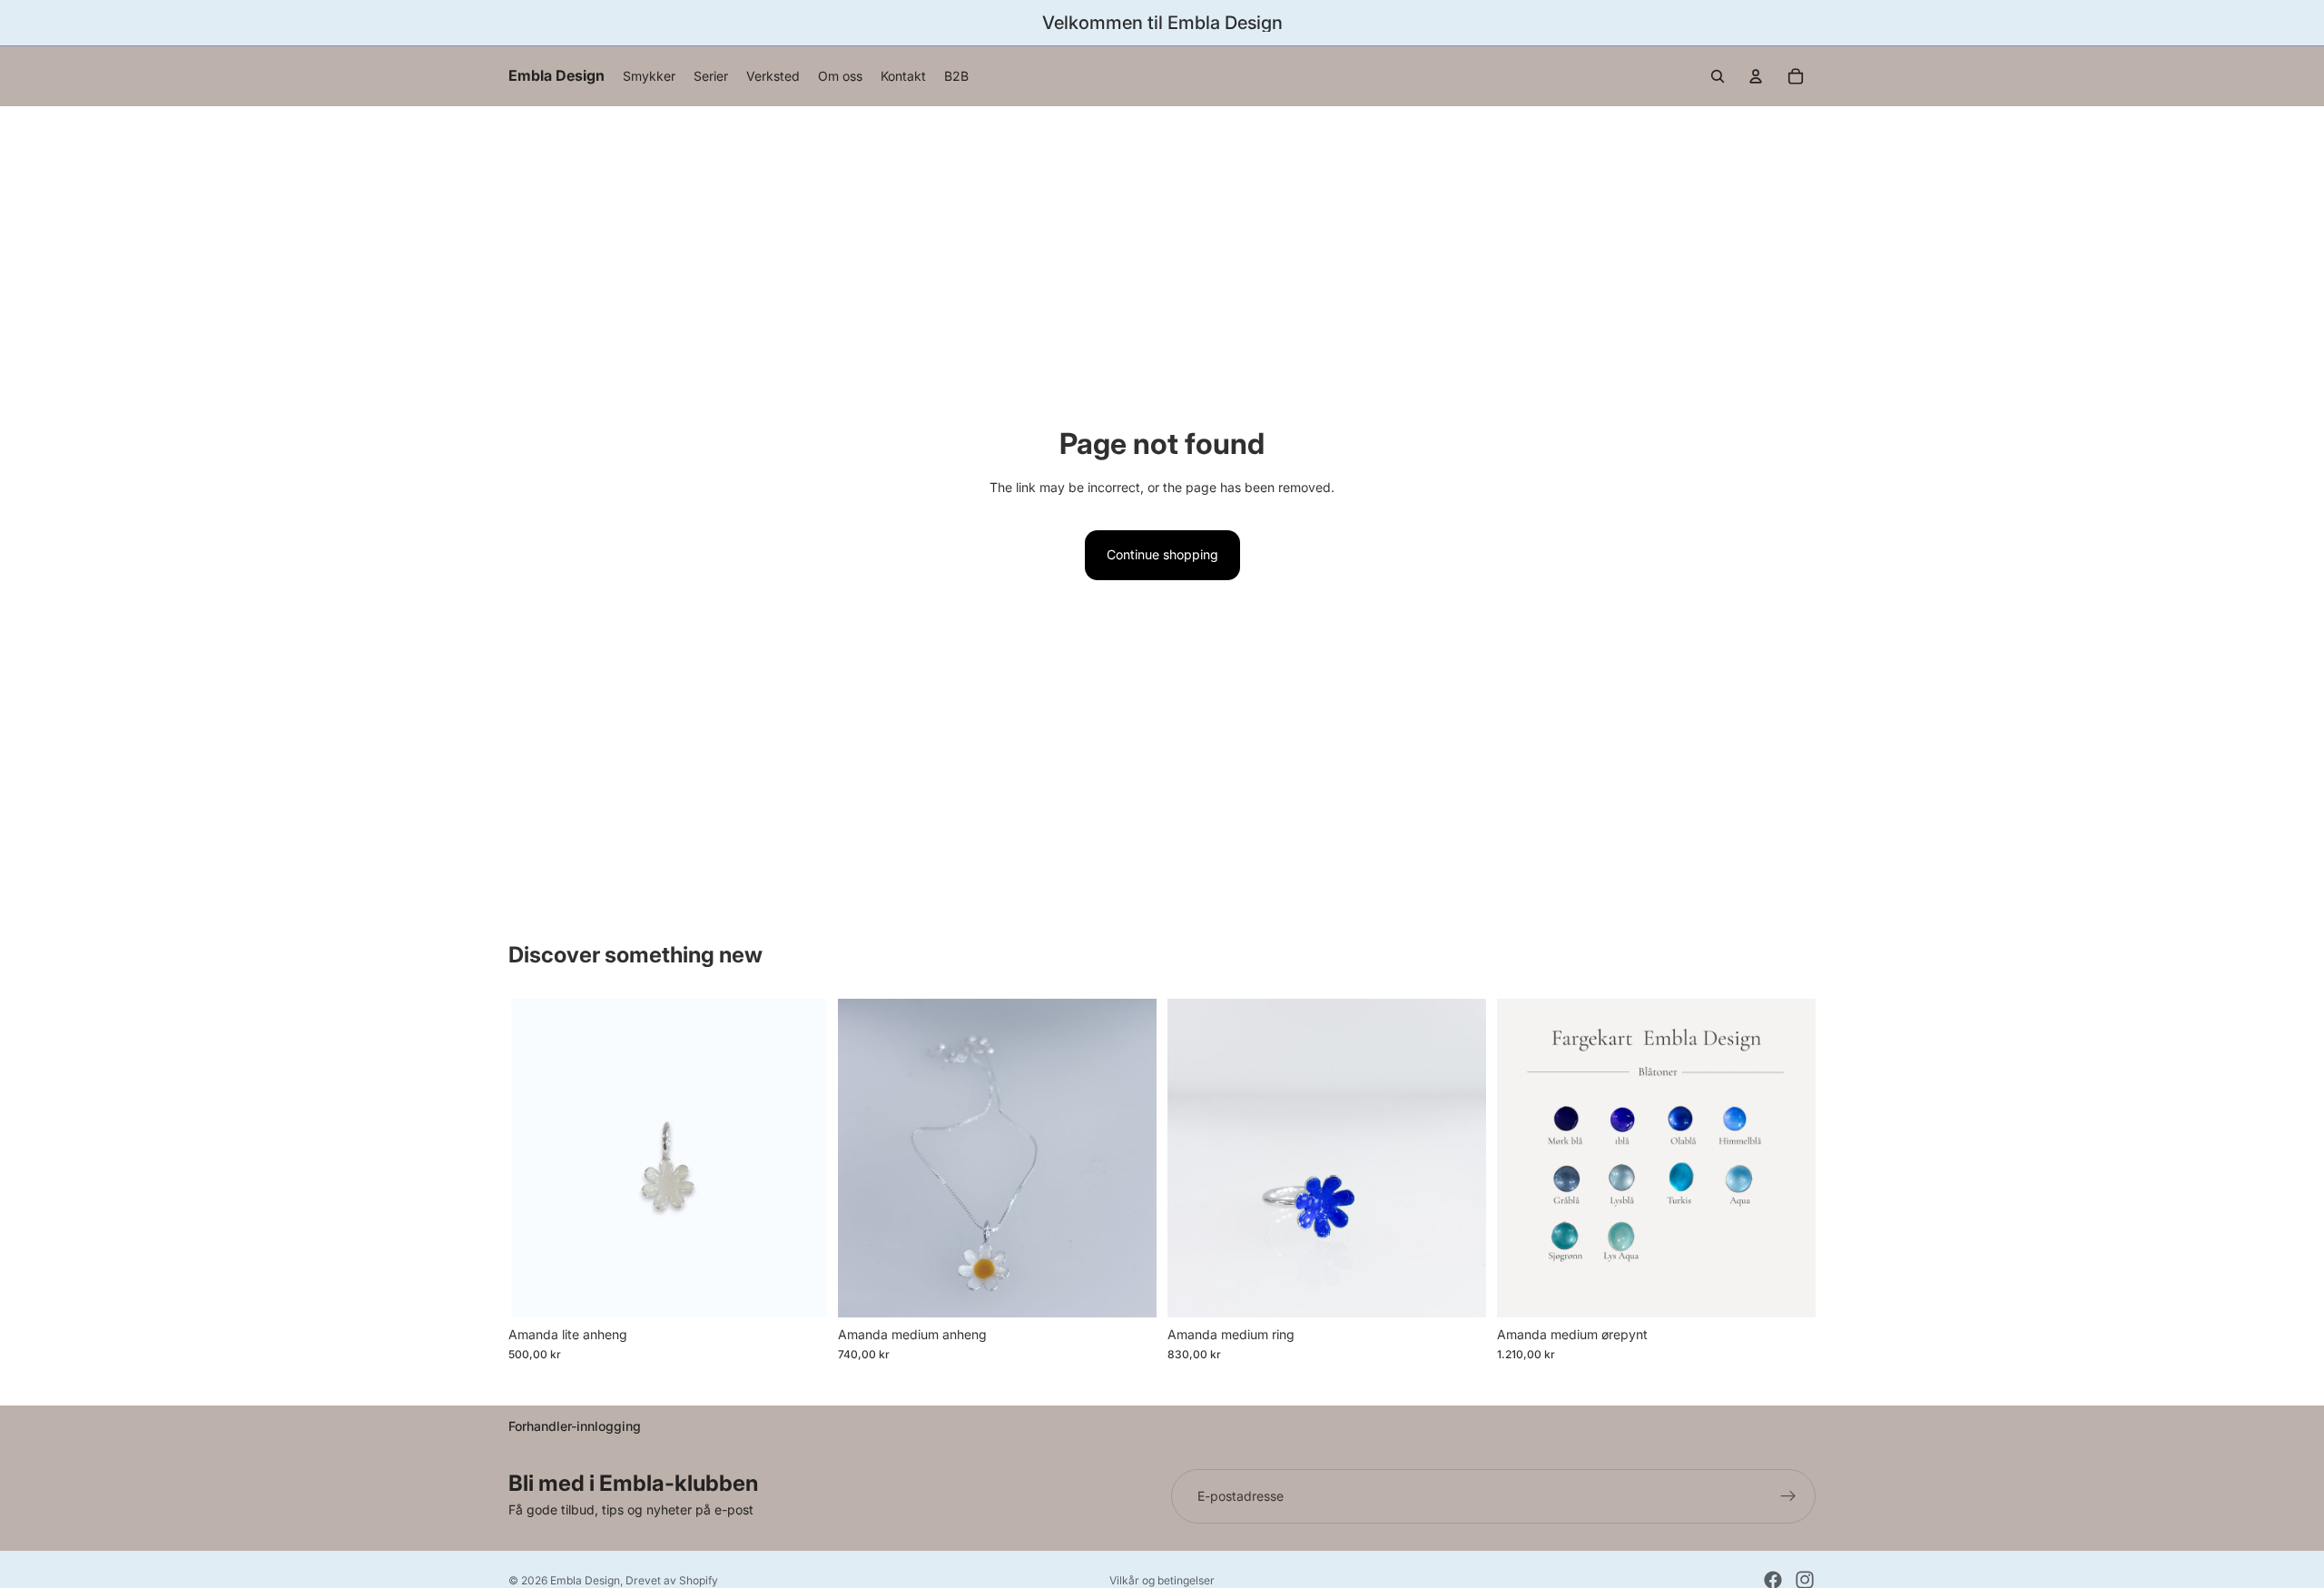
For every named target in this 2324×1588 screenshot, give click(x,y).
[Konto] (1756, 76)
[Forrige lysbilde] (1195, 1158)
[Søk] (1718, 76)
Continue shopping (1162, 554)
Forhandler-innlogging (575, 1426)
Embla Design (585, 1580)
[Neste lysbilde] (1459, 1158)
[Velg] (799, 1289)
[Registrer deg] (1788, 1496)
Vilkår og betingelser (1162, 1580)
